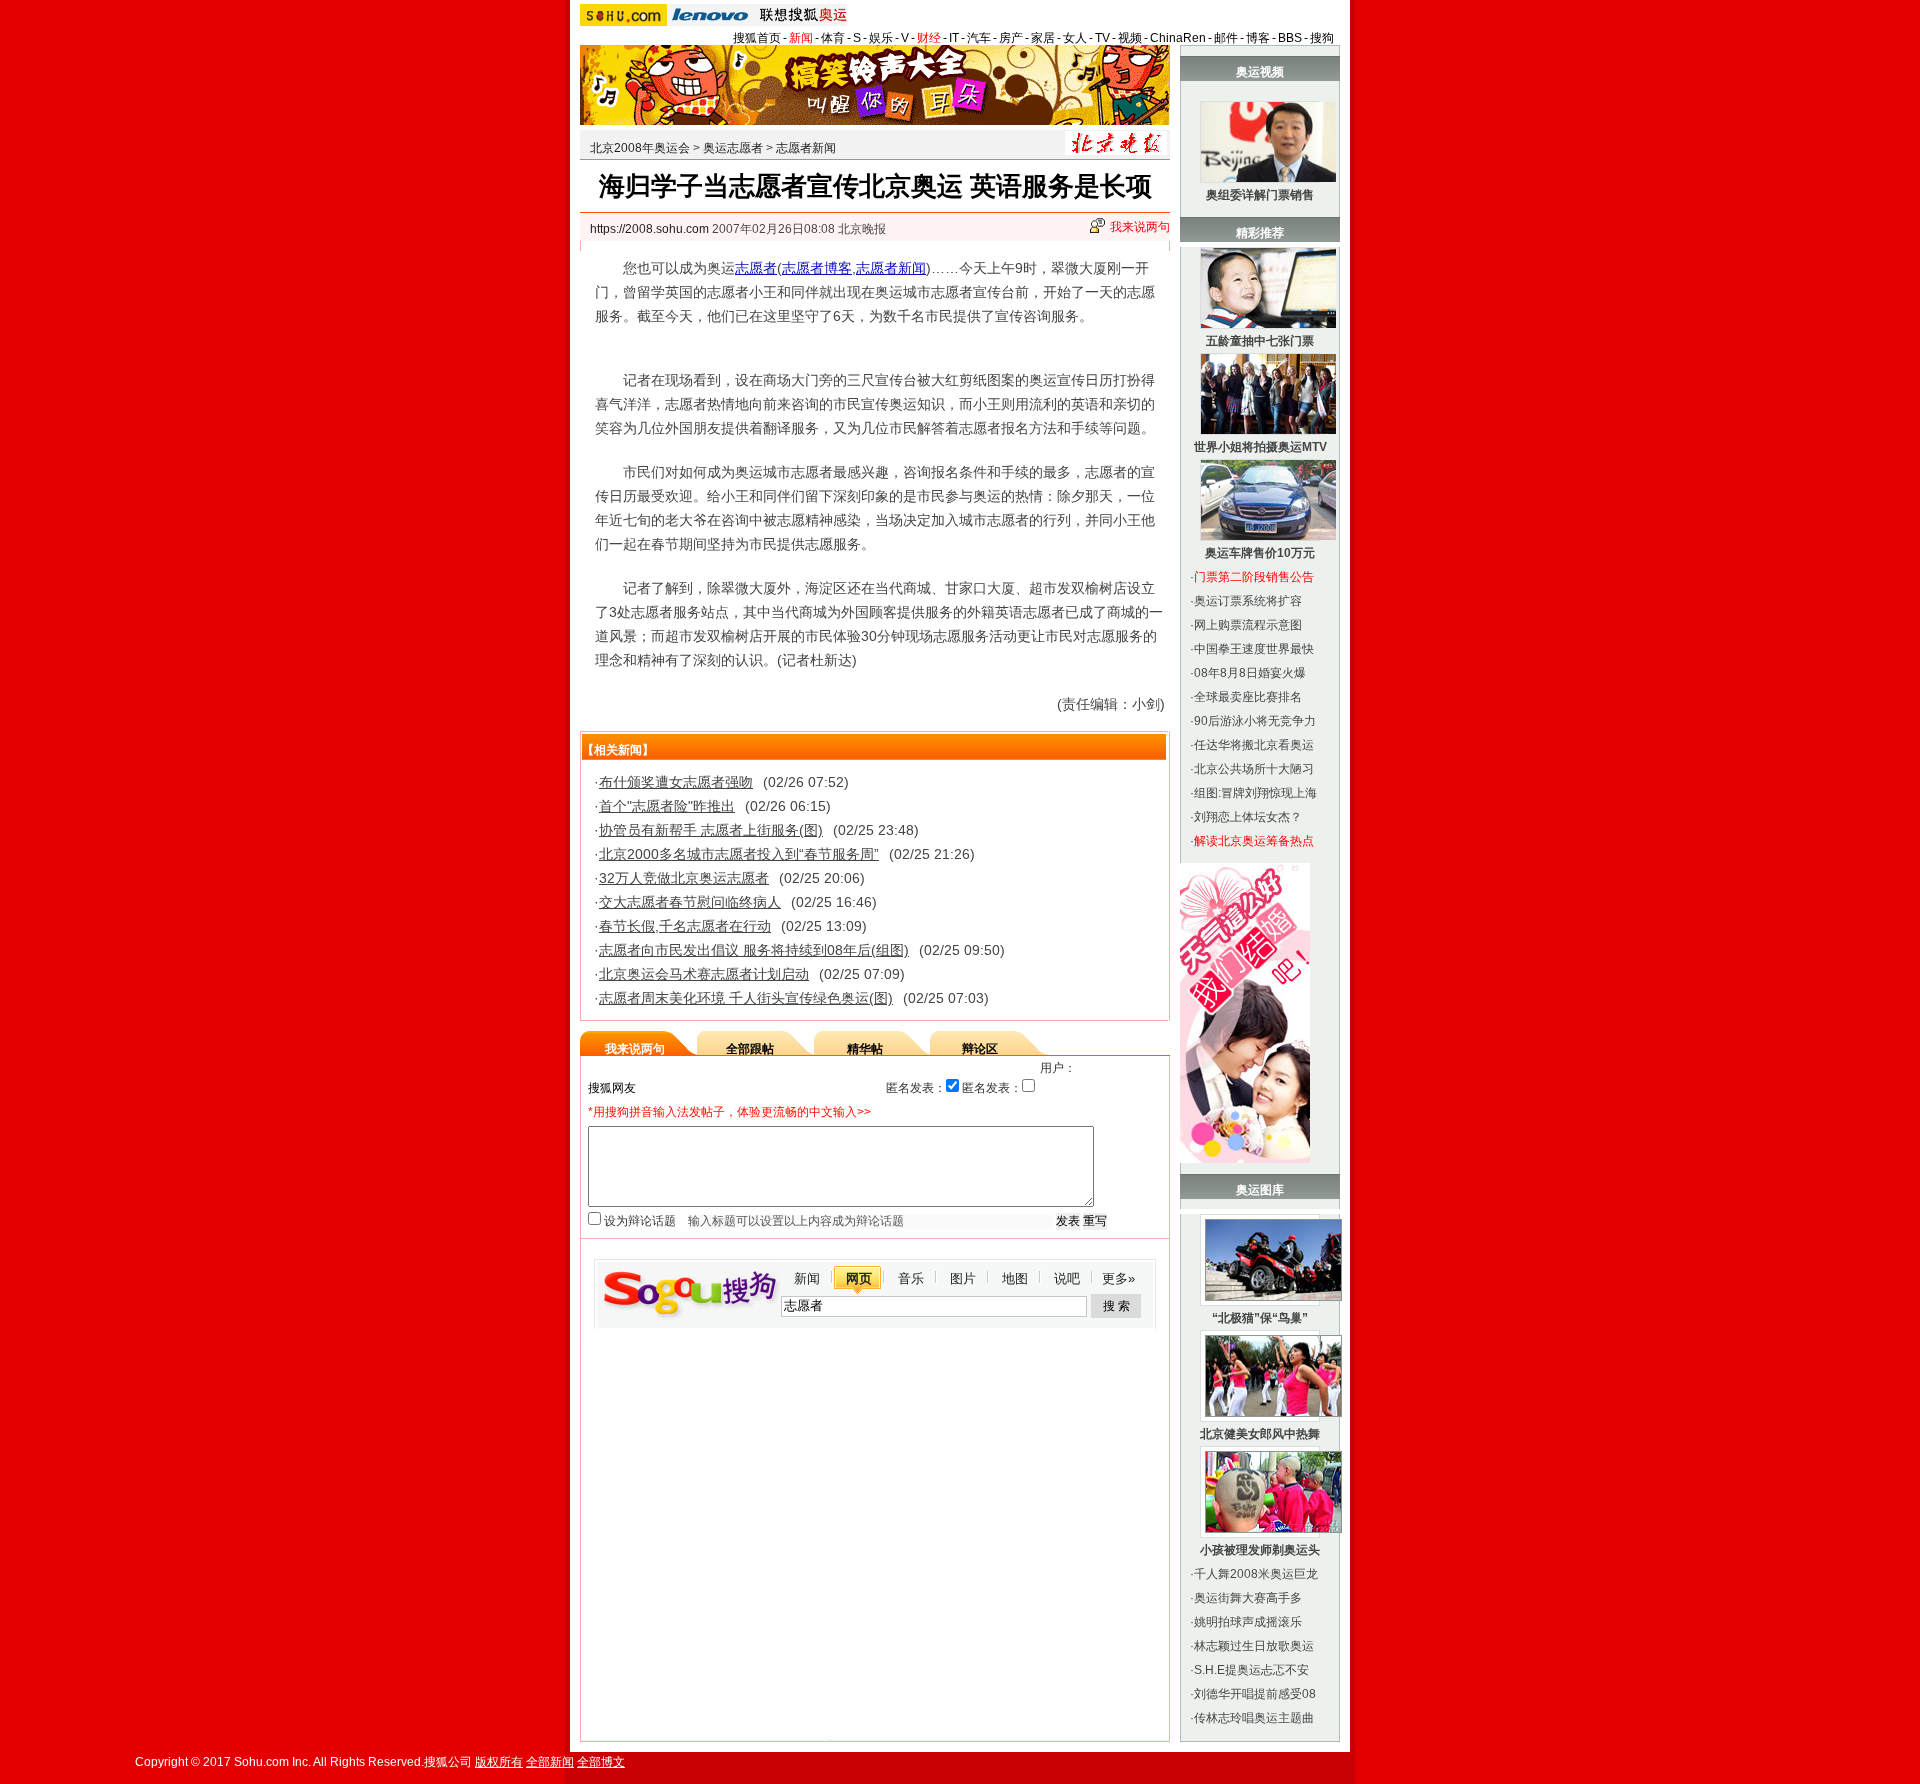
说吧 (1067, 1278)
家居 (1043, 38)
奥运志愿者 (733, 148)
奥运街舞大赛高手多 (1248, 1598)
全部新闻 (550, 1762)
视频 (1130, 38)
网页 (859, 1278)
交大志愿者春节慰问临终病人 (690, 902)
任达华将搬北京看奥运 (1254, 745)
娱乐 (881, 38)
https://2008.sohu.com (649, 229)
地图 (1015, 1278)
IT (954, 38)
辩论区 (980, 1049)
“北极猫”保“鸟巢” (1260, 1318)
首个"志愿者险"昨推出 (667, 806)
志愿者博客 (817, 268)
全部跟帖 (750, 1049)
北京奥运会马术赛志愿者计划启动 (704, 974)
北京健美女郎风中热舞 (1260, 1434)
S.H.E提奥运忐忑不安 (1251, 1670)
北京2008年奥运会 (640, 148)
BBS (1290, 38)
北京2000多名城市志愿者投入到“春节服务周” (739, 854)
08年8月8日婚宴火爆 (1250, 673)
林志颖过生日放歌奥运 (1254, 1646)
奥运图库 (1260, 1190)
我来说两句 (1140, 227)
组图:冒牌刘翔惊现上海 (1255, 793)
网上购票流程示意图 (1248, 625)
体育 (833, 38)
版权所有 (499, 1762)
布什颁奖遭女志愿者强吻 (676, 782)
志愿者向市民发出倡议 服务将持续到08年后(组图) (754, 950)
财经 (929, 38)
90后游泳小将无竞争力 (1255, 721)
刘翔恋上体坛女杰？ (1248, 817)
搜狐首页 (757, 38)
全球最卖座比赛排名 (1248, 697)
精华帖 (865, 1049)
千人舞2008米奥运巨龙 (1256, 1574)
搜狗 (1322, 38)
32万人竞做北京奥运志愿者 (684, 878)
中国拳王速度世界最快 (1254, 649)
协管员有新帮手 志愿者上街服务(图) (711, 830)
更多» (1118, 1278)
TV (1102, 38)
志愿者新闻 (806, 148)
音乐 (911, 1278)
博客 (1258, 38)
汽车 (979, 38)
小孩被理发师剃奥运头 (1260, 1550)
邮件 (1226, 38)
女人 (1075, 38)
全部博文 (601, 1762)
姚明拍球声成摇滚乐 (1248, 1622)
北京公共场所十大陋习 (1254, 769)
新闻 (801, 38)
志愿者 (756, 268)
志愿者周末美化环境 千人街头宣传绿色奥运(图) (746, 998)
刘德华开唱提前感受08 (1255, 1694)
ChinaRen (1178, 38)
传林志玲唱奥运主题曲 (1254, 1718)
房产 (1011, 38)
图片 (963, 1278)
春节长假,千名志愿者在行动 (685, 926)
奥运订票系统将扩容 (1248, 601)
